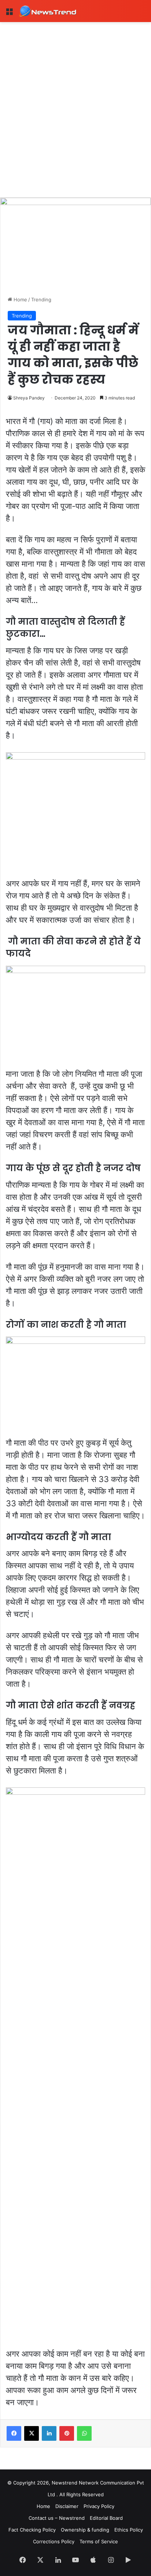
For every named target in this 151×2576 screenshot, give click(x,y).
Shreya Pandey (29, 398)
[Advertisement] (75, 101)
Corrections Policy (54, 2541)
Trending (41, 299)
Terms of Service (99, 2541)
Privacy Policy (99, 2506)
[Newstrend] (48, 11)
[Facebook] (14, 2433)
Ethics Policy (129, 2530)
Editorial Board (106, 2518)
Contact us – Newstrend (57, 2518)
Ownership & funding (85, 2530)
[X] (32, 2433)
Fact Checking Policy (32, 2530)
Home (20, 299)
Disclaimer (67, 2506)
